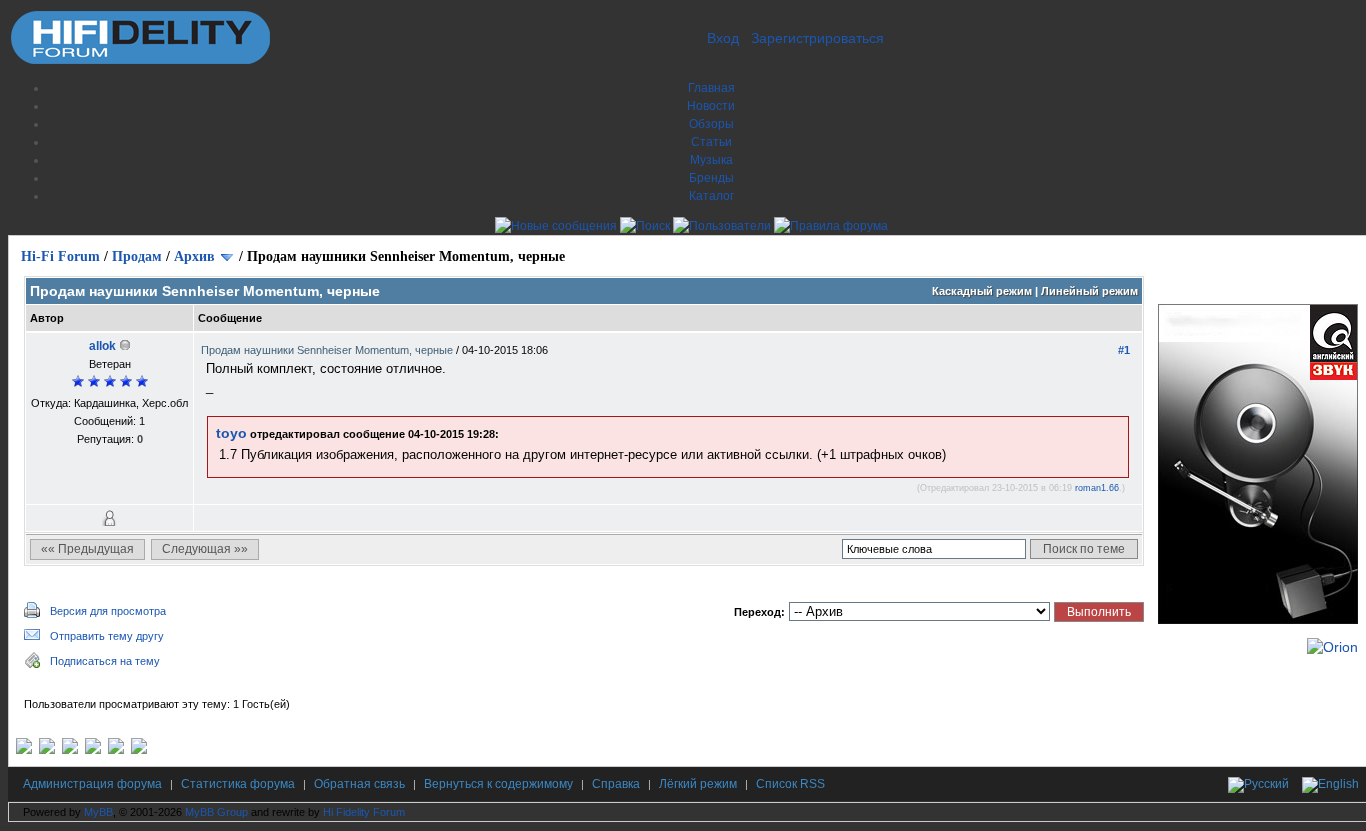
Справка (616, 784)
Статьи (711, 142)
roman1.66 (1097, 488)
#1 (1124, 350)
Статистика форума (238, 784)
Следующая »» (205, 549)
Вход (723, 38)
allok (102, 346)
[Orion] (1332, 647)
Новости (711, 106)
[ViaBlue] (70, 750)
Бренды (711, 178)
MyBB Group (216, 812)
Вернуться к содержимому (498, 784)
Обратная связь (359, 784)
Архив (194, 256)
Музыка (711, 160)
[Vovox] (139, 750)
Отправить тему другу (107, 636)
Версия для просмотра (108, 611)
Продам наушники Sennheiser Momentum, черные (328, 350)
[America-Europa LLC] (47, 750)
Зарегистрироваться (817, 38)
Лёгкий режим (698, 784)
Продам (137, 256)
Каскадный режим (982, 291)
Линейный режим (1089, 291)
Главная (711, 88)
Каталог (711, 196)
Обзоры (711, 124)
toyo (231, 433)
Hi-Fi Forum (60, 256)
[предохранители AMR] (24, 750)
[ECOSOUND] (93, 750)
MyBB (98, 812)
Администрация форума (92, 784)
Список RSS (790, 784)
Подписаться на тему (105, 661)
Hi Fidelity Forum (364, 812)
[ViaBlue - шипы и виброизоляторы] (116, 750)
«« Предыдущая (87, 549)
